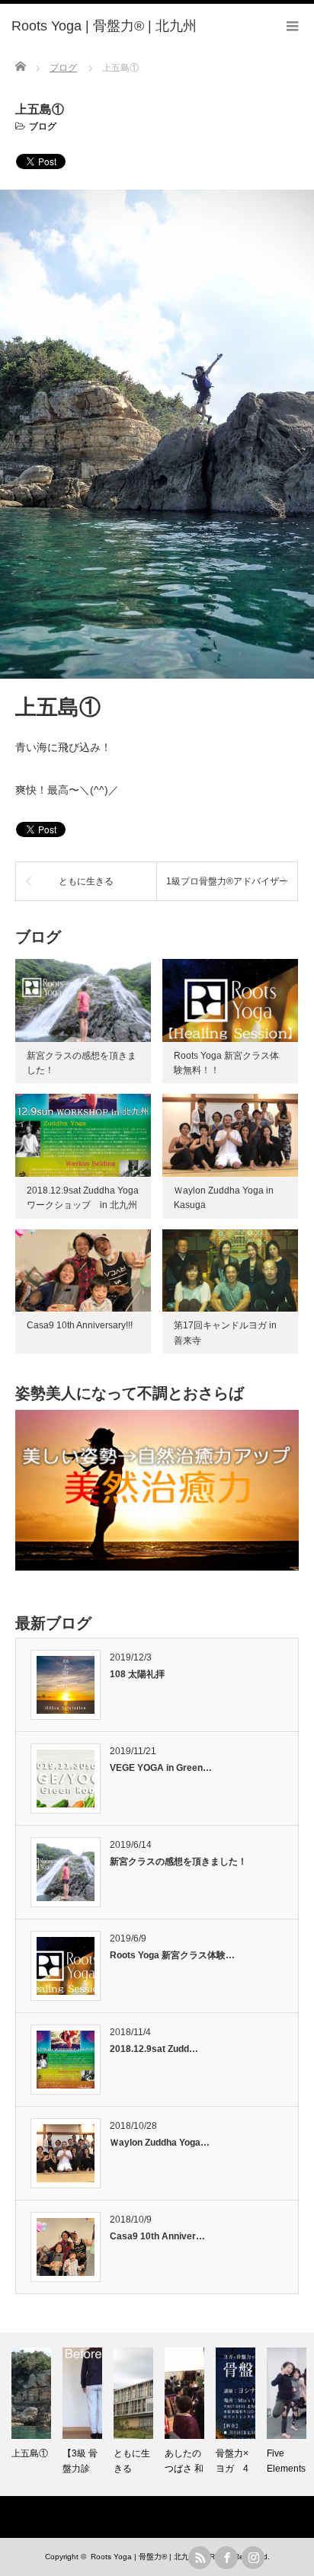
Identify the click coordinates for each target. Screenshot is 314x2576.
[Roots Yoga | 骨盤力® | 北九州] (104, 27)
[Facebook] (226, 2558)
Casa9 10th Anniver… (157, 2236)
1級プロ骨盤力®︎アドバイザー (227, 881)
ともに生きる (86, 881)
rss (200, 2558)
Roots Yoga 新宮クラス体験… (172, 1955)
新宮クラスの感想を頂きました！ (178, 1862)
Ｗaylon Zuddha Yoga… (160, 2143)
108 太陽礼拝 (137, 1674)
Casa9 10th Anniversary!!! (80, 1325)
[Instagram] (253, 2558)
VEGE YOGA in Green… (161, 1768)
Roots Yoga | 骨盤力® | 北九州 (144, 2557)
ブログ (43, 126)
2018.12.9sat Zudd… (154, 2049)
